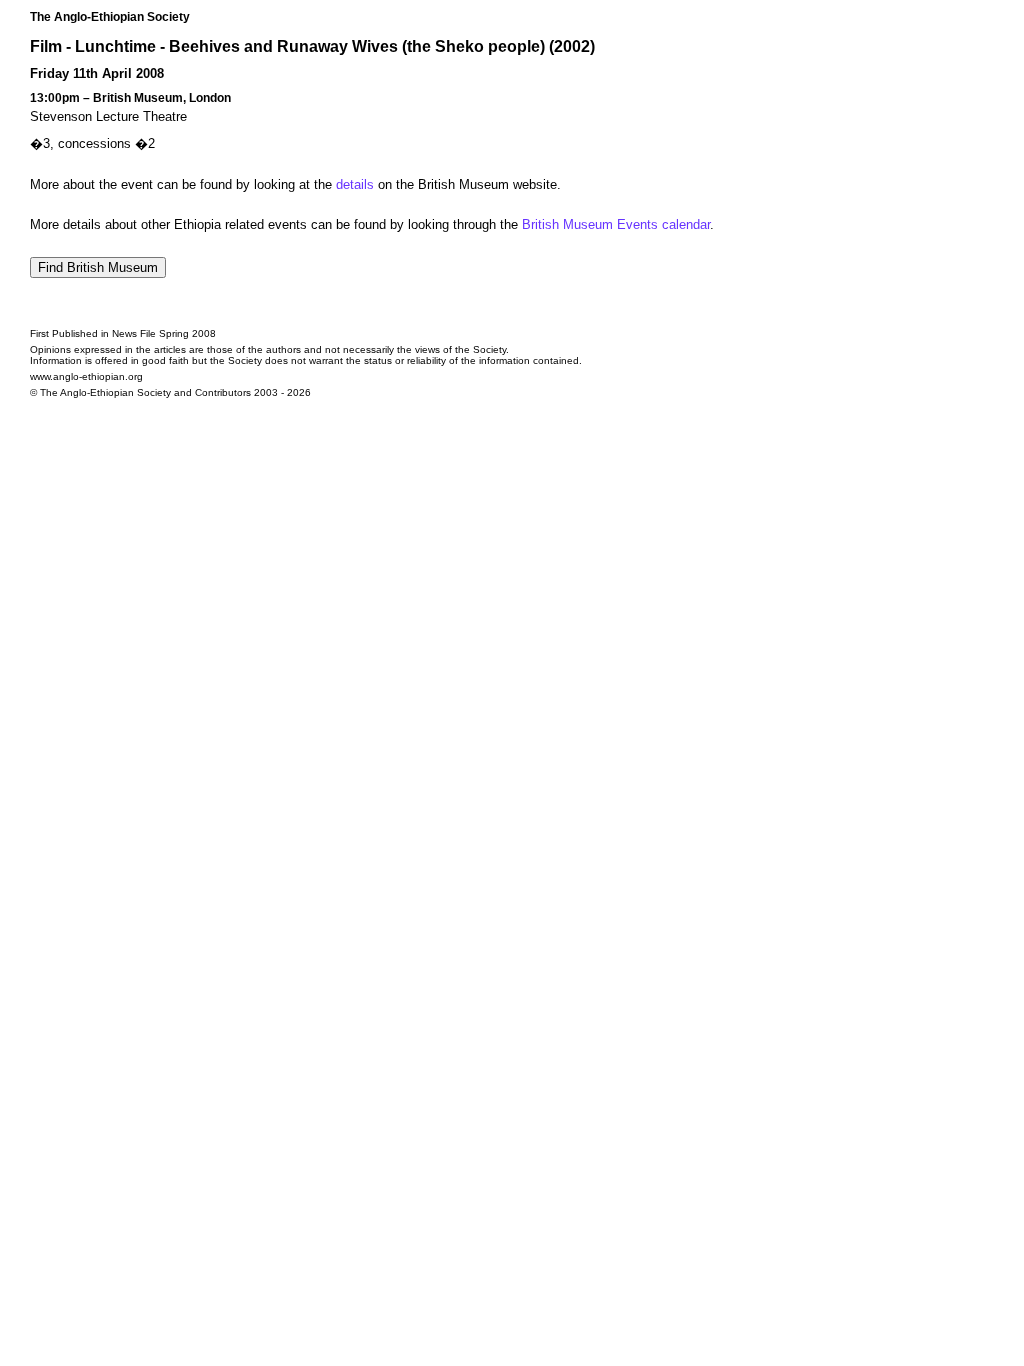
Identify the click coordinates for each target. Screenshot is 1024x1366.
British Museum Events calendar (616, 224)
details (355, 184)
